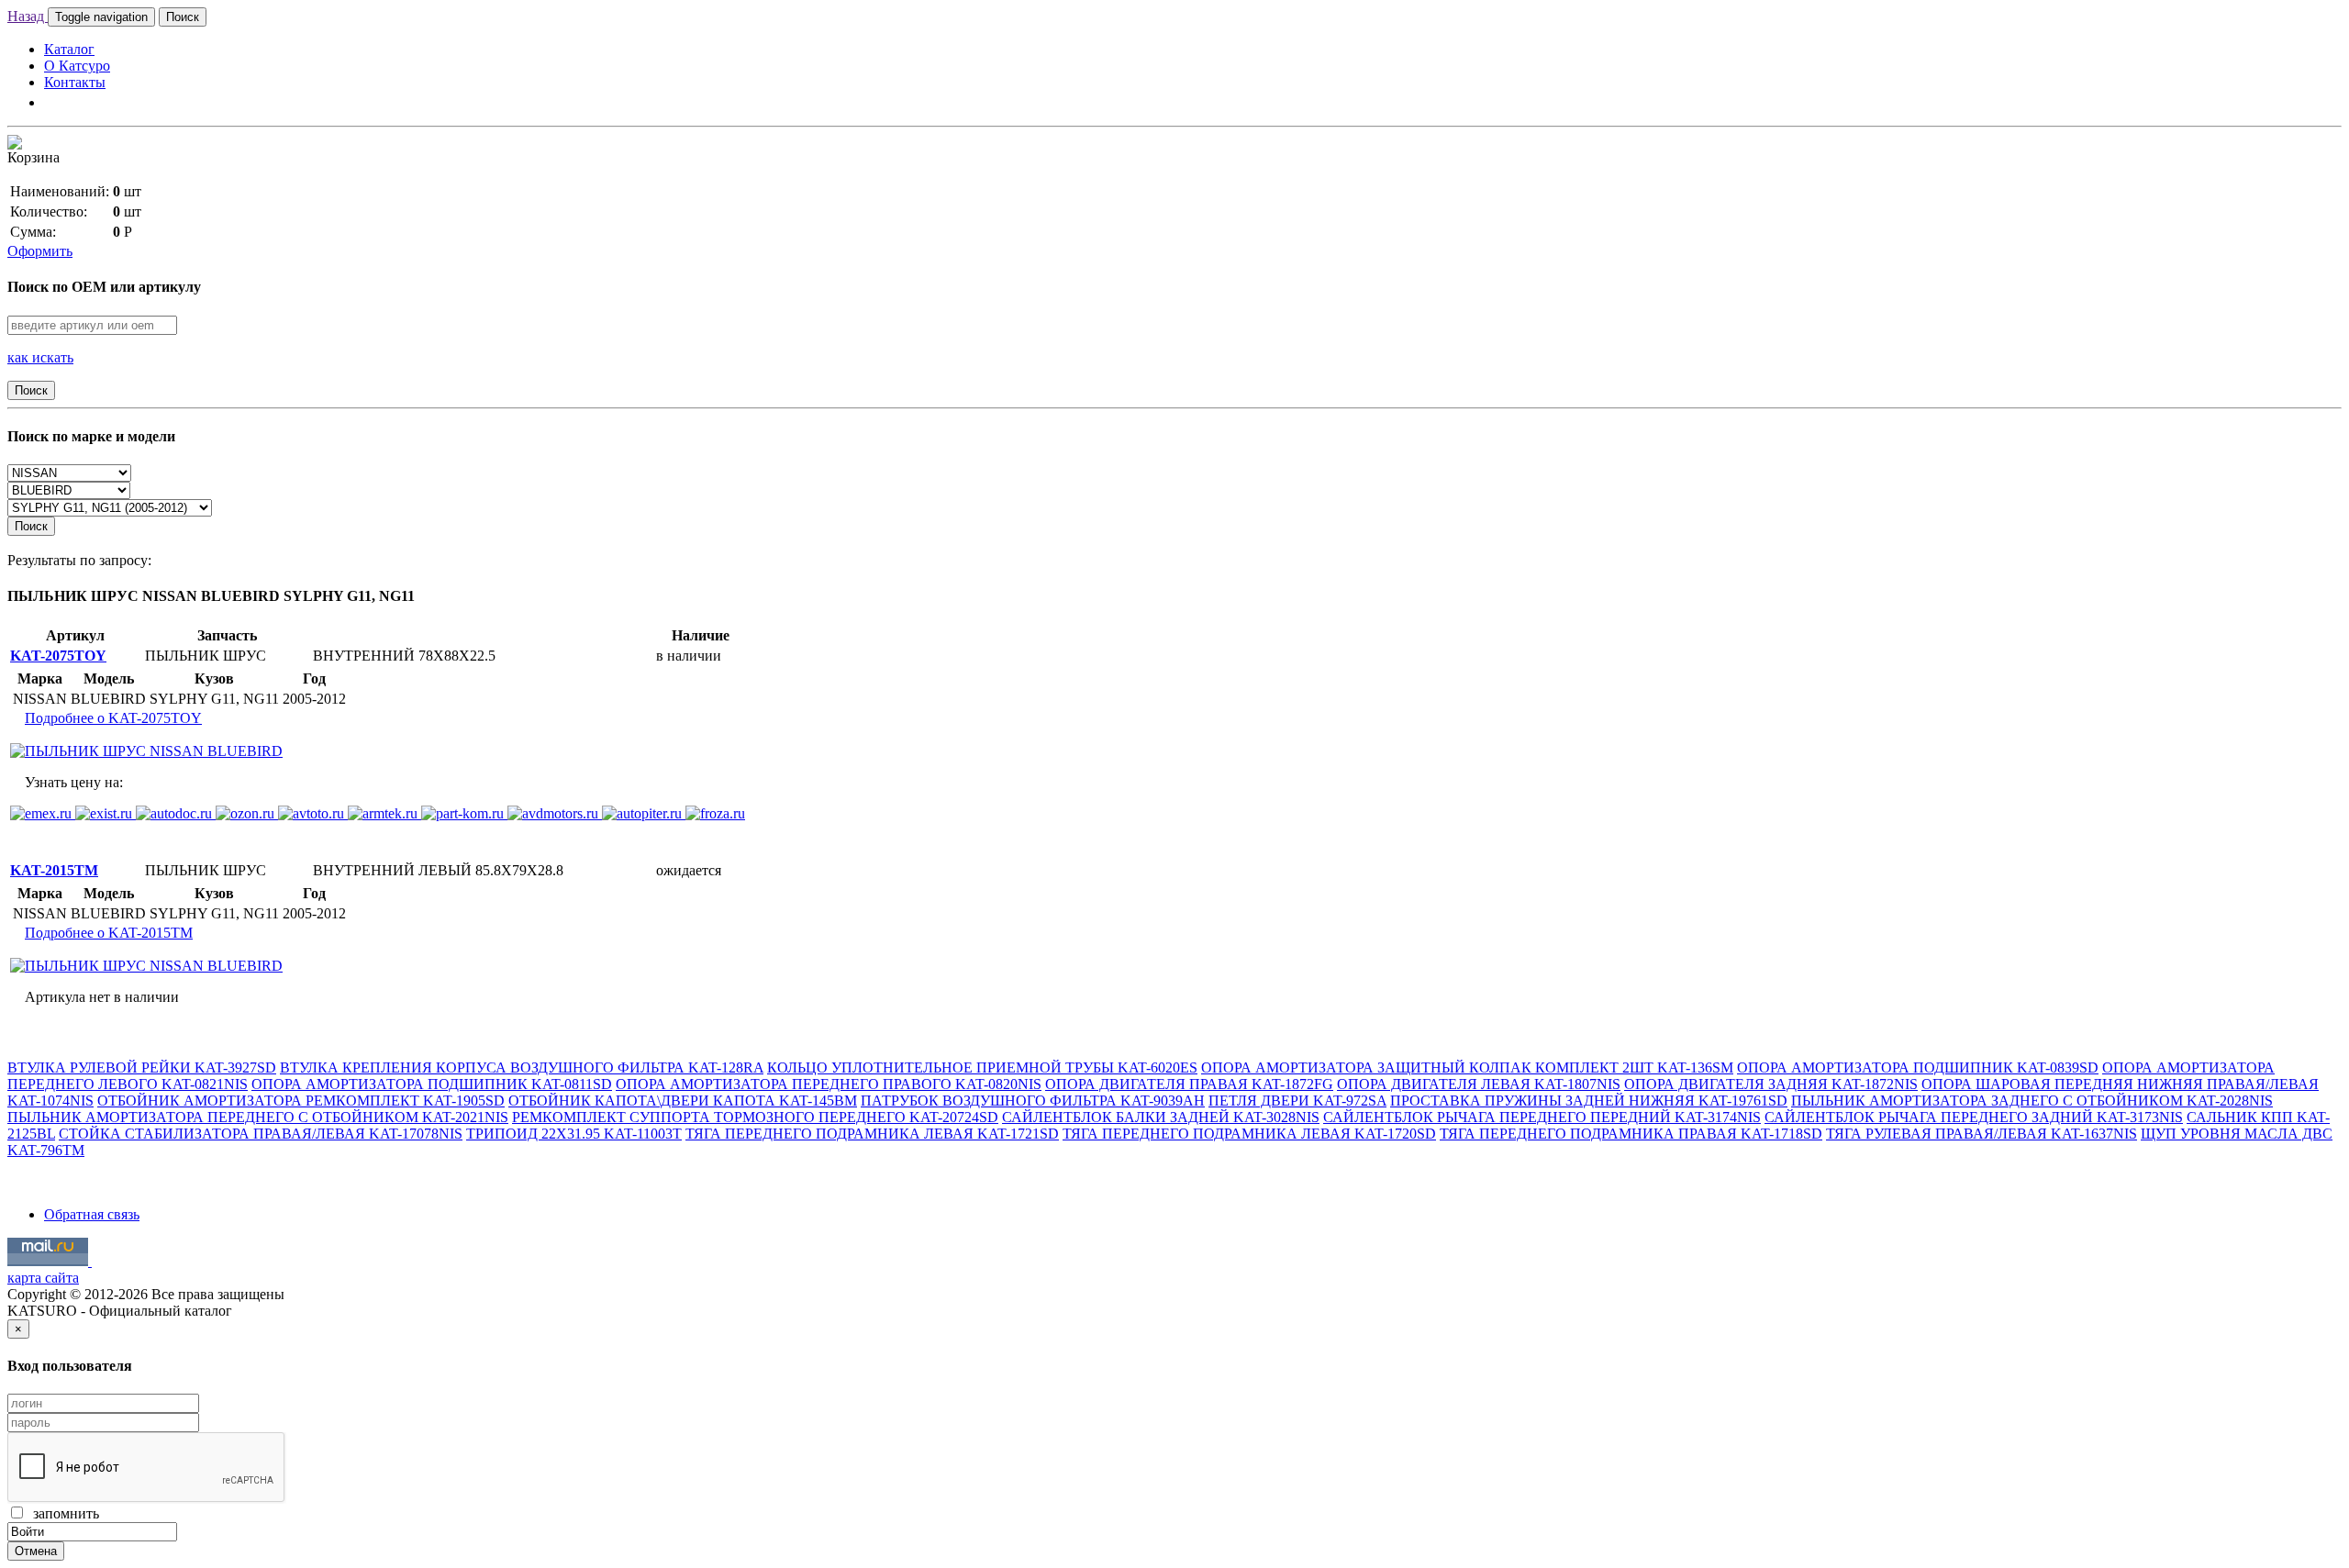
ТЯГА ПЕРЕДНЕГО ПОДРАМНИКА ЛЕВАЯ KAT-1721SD (872, 1134)
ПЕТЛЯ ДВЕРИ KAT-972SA (1297, 1101)
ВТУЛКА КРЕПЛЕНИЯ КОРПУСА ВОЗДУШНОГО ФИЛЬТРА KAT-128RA (522, 1068)
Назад (28, 16)
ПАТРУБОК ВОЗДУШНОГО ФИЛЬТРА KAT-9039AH (1033, 1101)
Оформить (40, 251)
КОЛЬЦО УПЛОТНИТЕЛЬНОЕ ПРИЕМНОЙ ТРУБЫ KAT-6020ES (982, 1068)
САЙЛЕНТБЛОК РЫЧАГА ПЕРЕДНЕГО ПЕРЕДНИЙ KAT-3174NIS (1542, 1117)
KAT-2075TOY (58, 656)
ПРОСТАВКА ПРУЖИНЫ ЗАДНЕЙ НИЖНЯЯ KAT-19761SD (1589, 1101)
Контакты (75, 82)
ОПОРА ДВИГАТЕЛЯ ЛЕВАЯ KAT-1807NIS (1479, 1084)
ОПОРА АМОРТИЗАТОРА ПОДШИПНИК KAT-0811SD (432, 1084)
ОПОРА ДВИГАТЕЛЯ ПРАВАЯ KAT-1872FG (1189, 1084)
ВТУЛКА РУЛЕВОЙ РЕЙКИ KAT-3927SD (142, 1068)
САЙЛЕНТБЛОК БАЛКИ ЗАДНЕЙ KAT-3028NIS (1161, 1117)
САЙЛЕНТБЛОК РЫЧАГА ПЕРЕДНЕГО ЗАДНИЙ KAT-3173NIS (1974, 1117)
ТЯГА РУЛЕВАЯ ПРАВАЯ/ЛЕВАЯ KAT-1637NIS (1982, 1134)
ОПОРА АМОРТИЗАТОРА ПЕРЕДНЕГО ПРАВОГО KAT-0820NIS (829, 1084)
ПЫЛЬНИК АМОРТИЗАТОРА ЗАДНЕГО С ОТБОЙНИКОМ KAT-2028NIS (2032, 1101)
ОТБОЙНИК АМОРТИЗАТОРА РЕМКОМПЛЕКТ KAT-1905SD (301, 1101)
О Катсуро (77, 66)
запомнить (62, 1513)
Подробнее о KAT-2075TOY (113, 718)
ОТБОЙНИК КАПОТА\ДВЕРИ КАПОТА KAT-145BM (683, 1101)
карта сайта (43, 1278)
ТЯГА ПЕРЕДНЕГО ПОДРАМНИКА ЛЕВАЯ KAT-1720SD (1249, 1134)
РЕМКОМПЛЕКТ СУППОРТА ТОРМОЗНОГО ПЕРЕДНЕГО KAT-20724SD (755, 1117)
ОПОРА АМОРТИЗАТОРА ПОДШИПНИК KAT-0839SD (1918, 1068)
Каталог (69, 49)
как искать (40, 357)
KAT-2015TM (54, 870)
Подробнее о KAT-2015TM (109, 933)
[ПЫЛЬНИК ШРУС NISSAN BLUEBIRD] (146, 751)
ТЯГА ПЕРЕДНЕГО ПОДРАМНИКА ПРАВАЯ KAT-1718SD (1631, 1134)
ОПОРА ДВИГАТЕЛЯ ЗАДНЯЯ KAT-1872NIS (1771, 1084)
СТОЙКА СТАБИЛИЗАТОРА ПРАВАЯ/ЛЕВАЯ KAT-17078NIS (261, 1134)
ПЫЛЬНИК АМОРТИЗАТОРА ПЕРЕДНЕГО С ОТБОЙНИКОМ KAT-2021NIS (258, 1117)
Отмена (36, 1551)
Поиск (183, 17)
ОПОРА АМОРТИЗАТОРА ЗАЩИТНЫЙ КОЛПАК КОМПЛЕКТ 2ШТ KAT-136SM (1467, 1068)
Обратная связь (92, 1214)
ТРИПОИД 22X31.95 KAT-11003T (574, 1134)
